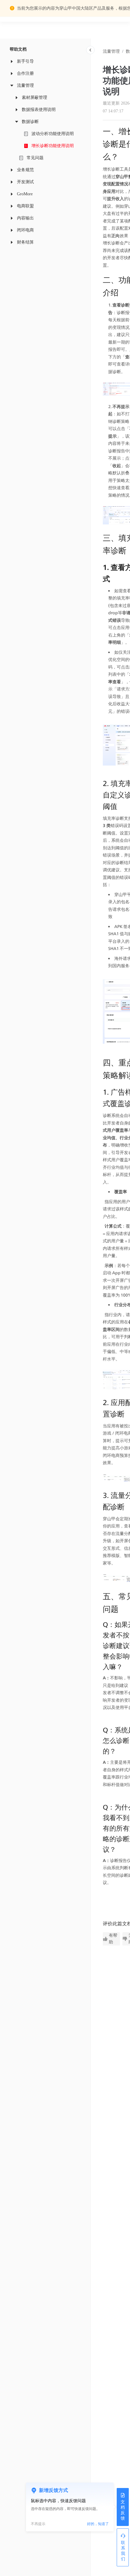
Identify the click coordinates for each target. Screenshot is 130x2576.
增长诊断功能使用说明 (53, 146)
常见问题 (35, 158)
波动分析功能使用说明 (53, 134)
